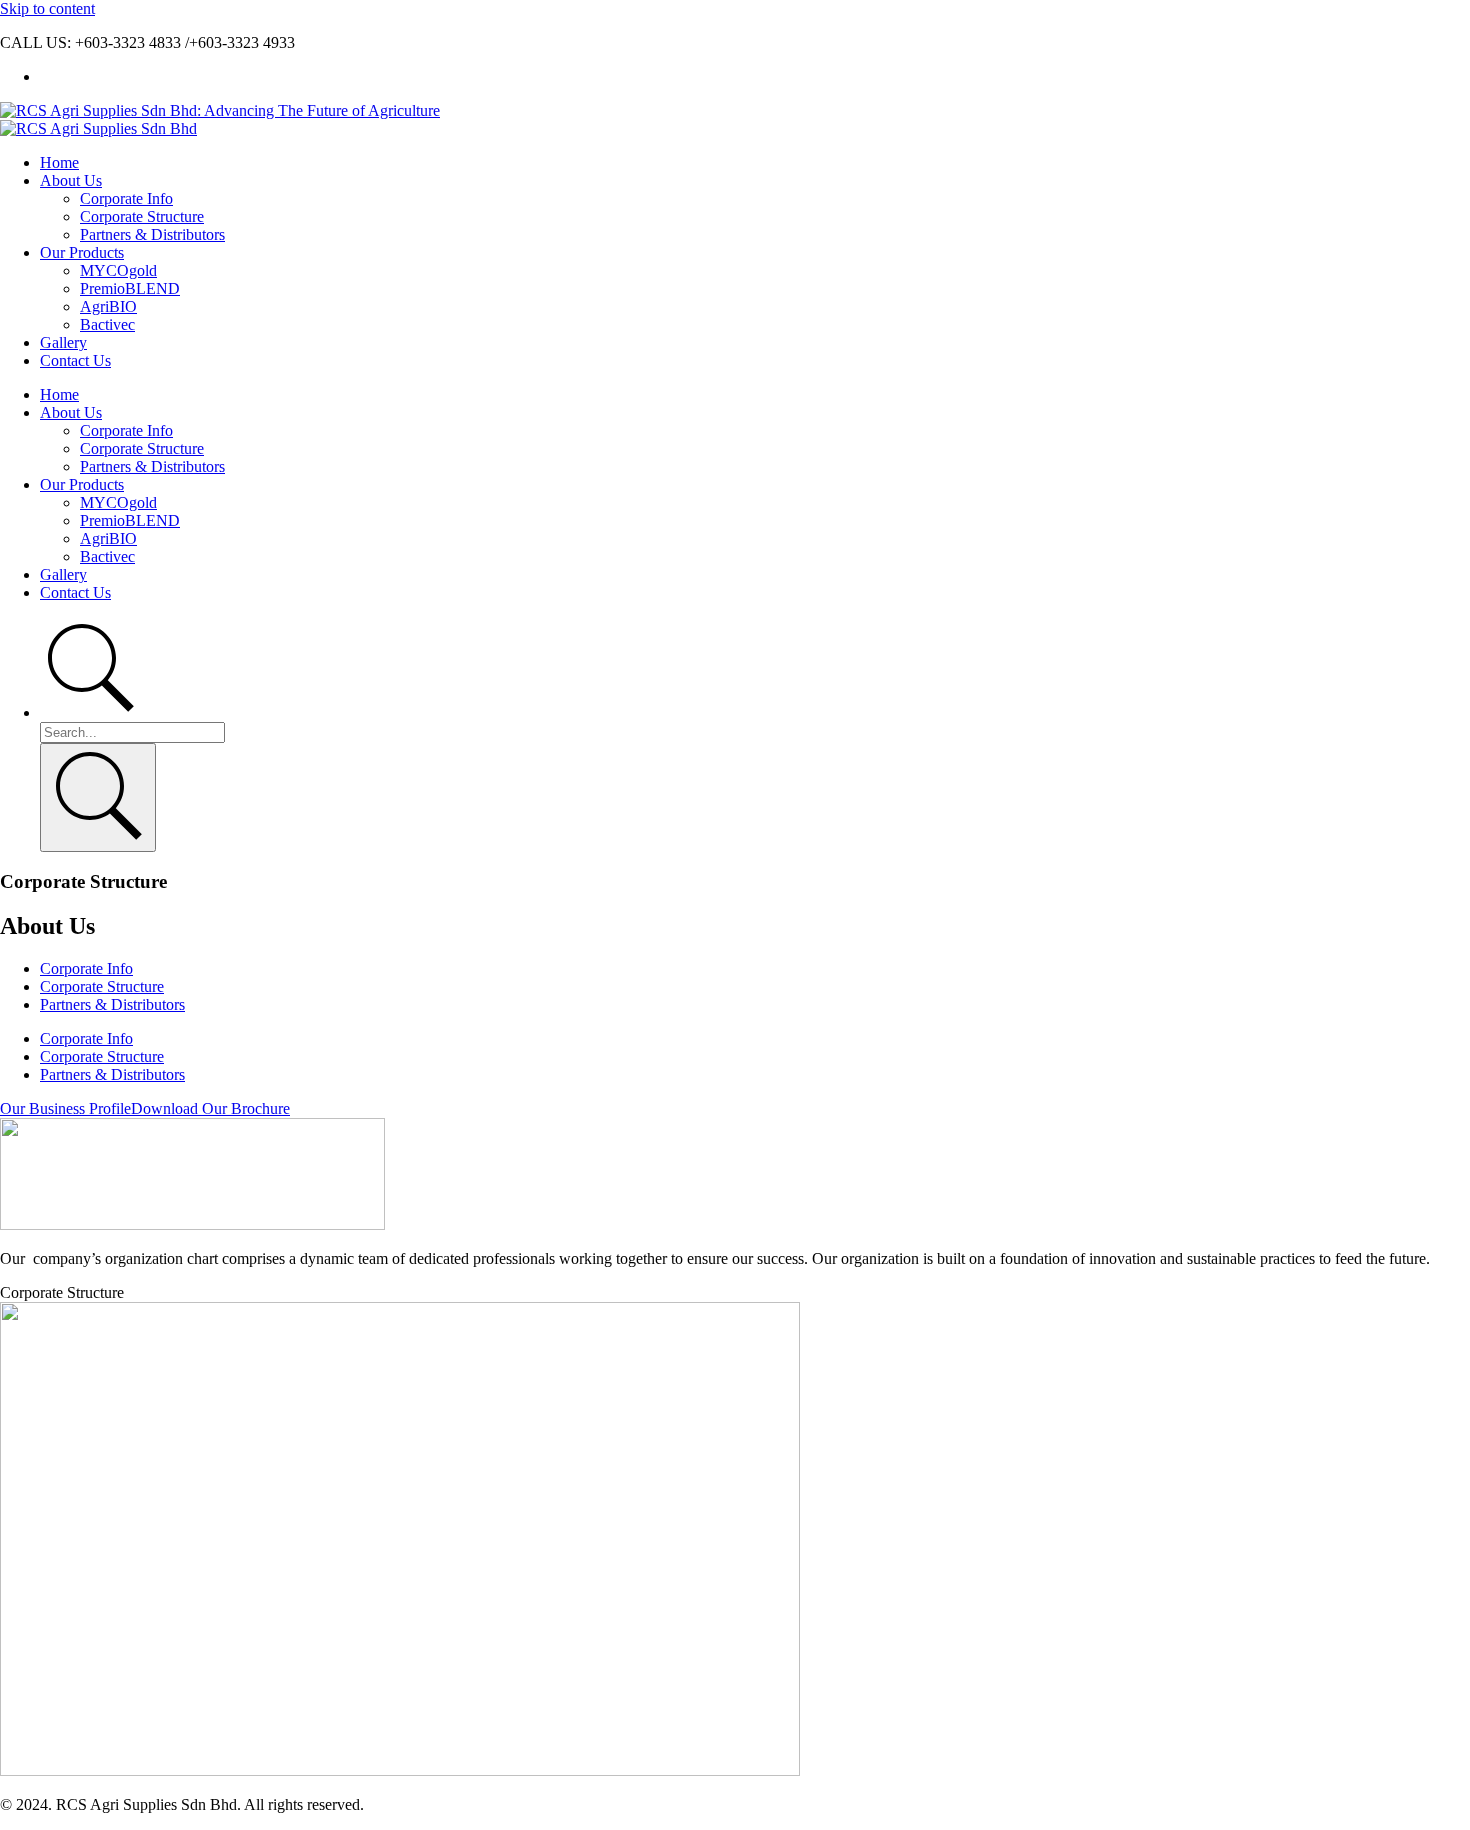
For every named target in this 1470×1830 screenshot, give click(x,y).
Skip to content (47, 8)
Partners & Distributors (152, 234)
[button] (145, 1108)
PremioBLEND (130, 288)
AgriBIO (108, 306)
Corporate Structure (142, 216)
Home (59, 162)
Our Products (82, 252)
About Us (71, 180)
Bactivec (107, 324)
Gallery (63, 342)
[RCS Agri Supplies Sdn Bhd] (98, 128)
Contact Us (75, 360)
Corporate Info (126, 198)
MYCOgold (118, 270)
